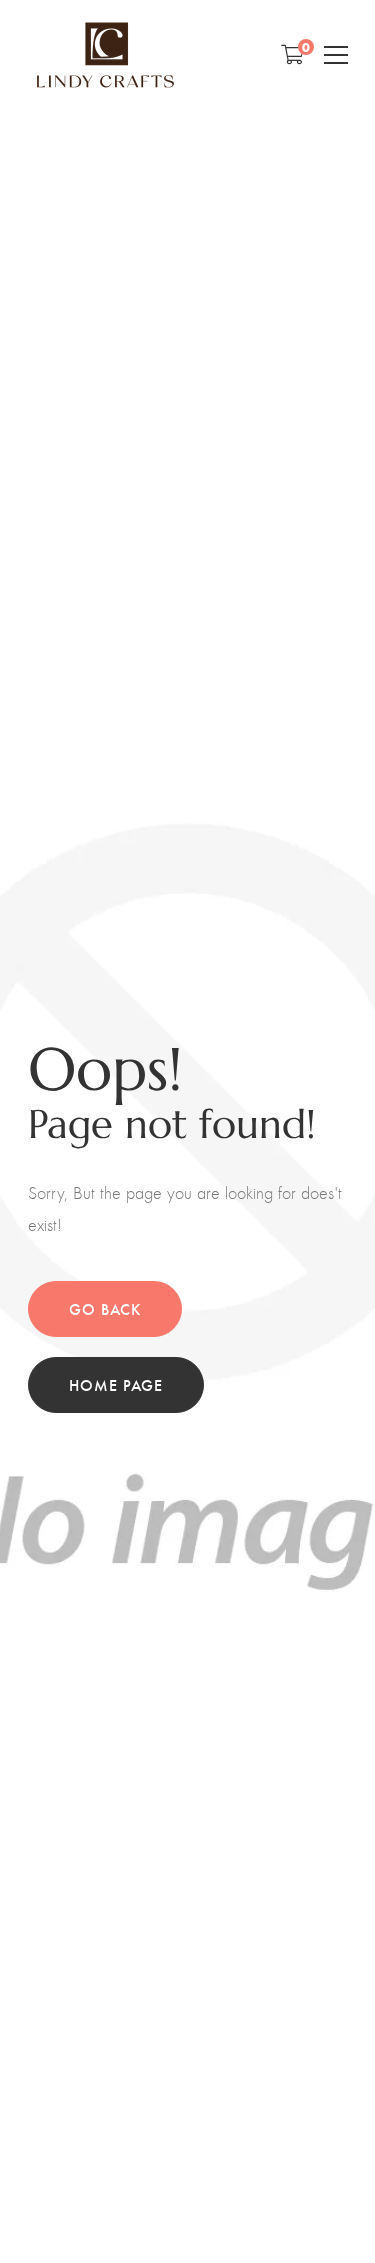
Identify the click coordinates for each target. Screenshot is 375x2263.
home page (116, 1384)
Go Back (105, 1308)
